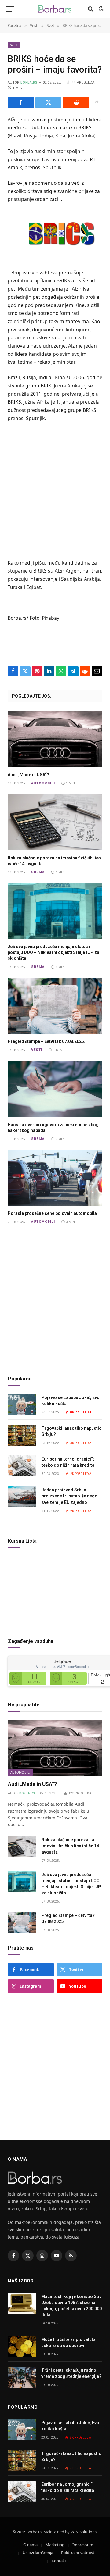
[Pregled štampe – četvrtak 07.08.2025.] (55, 1006)
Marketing (55, 2545)
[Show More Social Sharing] (97, 102)
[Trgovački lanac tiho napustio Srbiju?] (22, 1435)
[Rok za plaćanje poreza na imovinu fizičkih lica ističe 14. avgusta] (55, 822)
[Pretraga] (91, 9)
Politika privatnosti (78, 2553)
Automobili (20, 1772)
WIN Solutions (84, 2532)
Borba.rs (29, 82)
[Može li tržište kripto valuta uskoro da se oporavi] (22, 2346)
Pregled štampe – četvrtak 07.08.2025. (46, 1041)
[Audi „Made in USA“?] (55, 739)
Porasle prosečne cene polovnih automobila (52, 1213)
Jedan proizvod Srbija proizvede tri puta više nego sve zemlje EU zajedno (70, 1496)
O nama (30, 2545)
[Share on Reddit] (76, 102)
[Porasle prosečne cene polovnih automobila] (55, 1178)
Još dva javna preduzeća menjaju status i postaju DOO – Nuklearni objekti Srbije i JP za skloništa (53, 952)
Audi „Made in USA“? (28, 775)
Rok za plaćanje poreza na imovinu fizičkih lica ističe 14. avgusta (71, 1846)
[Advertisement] (55, 490)
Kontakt (59, 2561)
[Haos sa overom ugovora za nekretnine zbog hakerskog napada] (55, 1089)
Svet (14, 45)
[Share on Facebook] (21, 102)
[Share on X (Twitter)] (49, 102)
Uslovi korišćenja (38, 2553)
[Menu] (10, 9)
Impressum (83, 2545)
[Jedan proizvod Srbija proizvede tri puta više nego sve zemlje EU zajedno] (22, 1497)
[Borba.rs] (55, 9)
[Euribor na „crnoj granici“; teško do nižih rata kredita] (22, 1466)
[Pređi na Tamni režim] (101, 9)
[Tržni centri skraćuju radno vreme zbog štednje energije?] (22, 2377)
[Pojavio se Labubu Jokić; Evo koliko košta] (22, 1404)
